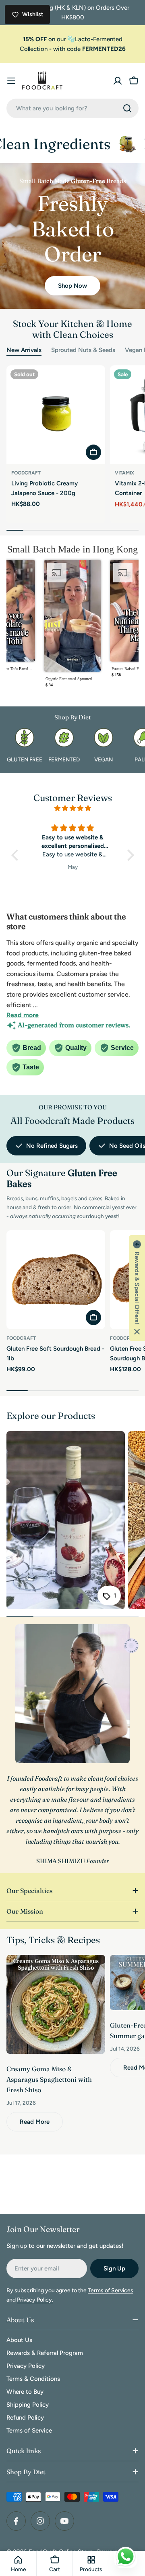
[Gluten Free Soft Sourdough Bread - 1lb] (56, 1280)
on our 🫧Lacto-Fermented (73, 39)
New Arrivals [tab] (24, 350)
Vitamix (124, 473)
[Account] (118, 81)
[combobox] (72, 108)
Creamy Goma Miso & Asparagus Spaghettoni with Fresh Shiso (49, 2079)
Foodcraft (26, 473)
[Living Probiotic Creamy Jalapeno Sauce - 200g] (56, 415)
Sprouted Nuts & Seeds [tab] (83, 350)
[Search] (127, 108)
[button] (72, 626)
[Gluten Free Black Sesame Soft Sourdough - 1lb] (73, 885)
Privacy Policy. (35, 2300)
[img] (73, 808)
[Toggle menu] (11, 81)
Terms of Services (111, 2290)
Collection (34, 49)
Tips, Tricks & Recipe (51, 1940)
